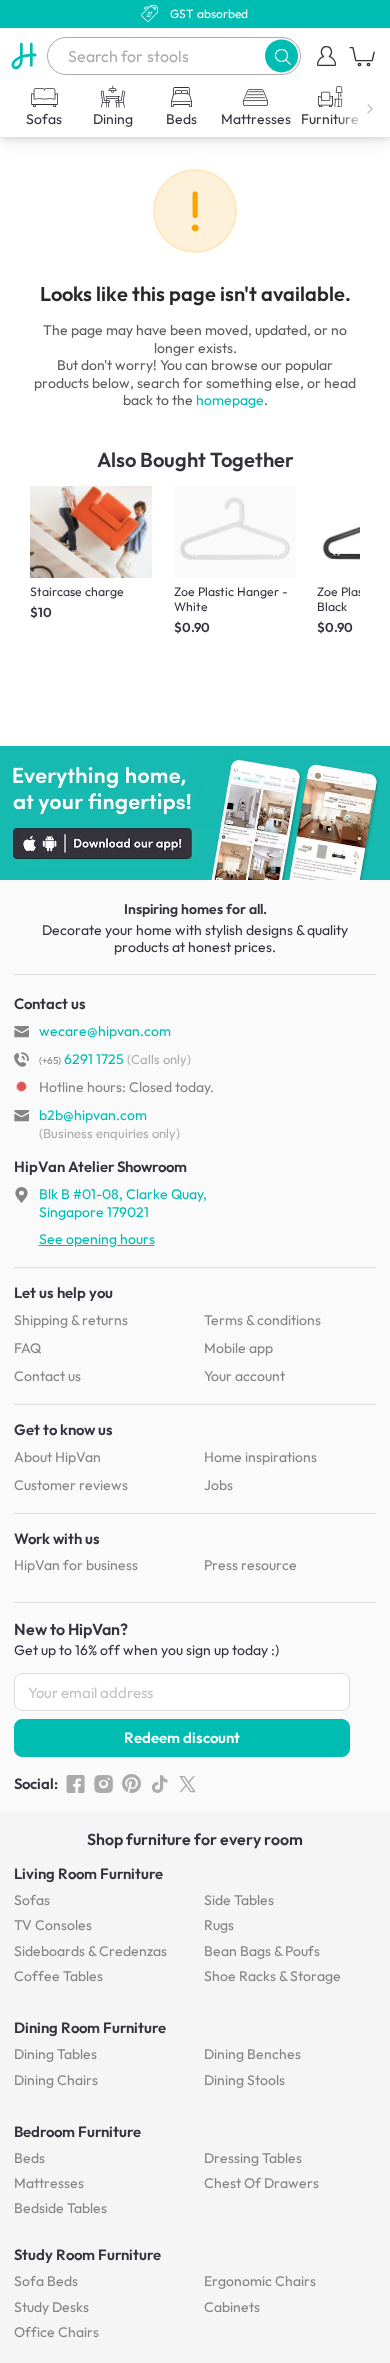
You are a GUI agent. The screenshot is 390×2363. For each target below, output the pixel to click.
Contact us (47, 1376)
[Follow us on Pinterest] (131, 1784)
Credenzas (90, 1951)
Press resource (250, 1565)
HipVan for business (76, 1565)
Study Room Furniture (87, 2254)
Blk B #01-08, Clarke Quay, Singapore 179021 (123, 1203)
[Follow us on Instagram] (103, 1784)
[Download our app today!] (195, 813)
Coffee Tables (58, 1976)
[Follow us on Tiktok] (159, 1784)
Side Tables (239, 1900)
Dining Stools (244, 2080)
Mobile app (238, 1348)
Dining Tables (55, 2054)
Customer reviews (71, 1485)
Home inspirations (260, 1457)
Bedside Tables (60, 2208)
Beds (29, 2158)
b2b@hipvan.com (93, 1115)
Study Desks (51, 2307)
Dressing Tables (253, 2158)
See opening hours (97, 1239)
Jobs (218, 1485)
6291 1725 (81, 1059)
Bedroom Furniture (77, 2131)
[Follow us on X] (187, 1784)
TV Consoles (53, 1925)
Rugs (219, 1925)
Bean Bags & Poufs (262, 1951)
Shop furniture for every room (195, 1839)
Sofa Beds (46, 2281)
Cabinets (232, 2307)
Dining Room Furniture (90, 2027)
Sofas (32, 1900)
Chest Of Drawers (261, 2183)
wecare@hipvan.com (105, 1031)
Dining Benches (252, 2054)
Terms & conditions (262, 1320)
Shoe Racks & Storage (272, 1976)
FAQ (27, 1348)
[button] (281, 55)
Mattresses (49, 2183)
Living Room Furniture (88, 1873)
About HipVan (57, 1457)
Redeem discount (182, 1737)
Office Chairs (56, 2332)
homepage (230, 400)
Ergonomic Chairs (260, 2281)
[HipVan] (23, 56)
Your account (244, 1376)
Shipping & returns (71, 1320)
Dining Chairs (56, 2080)
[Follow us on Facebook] (75, 1784)
